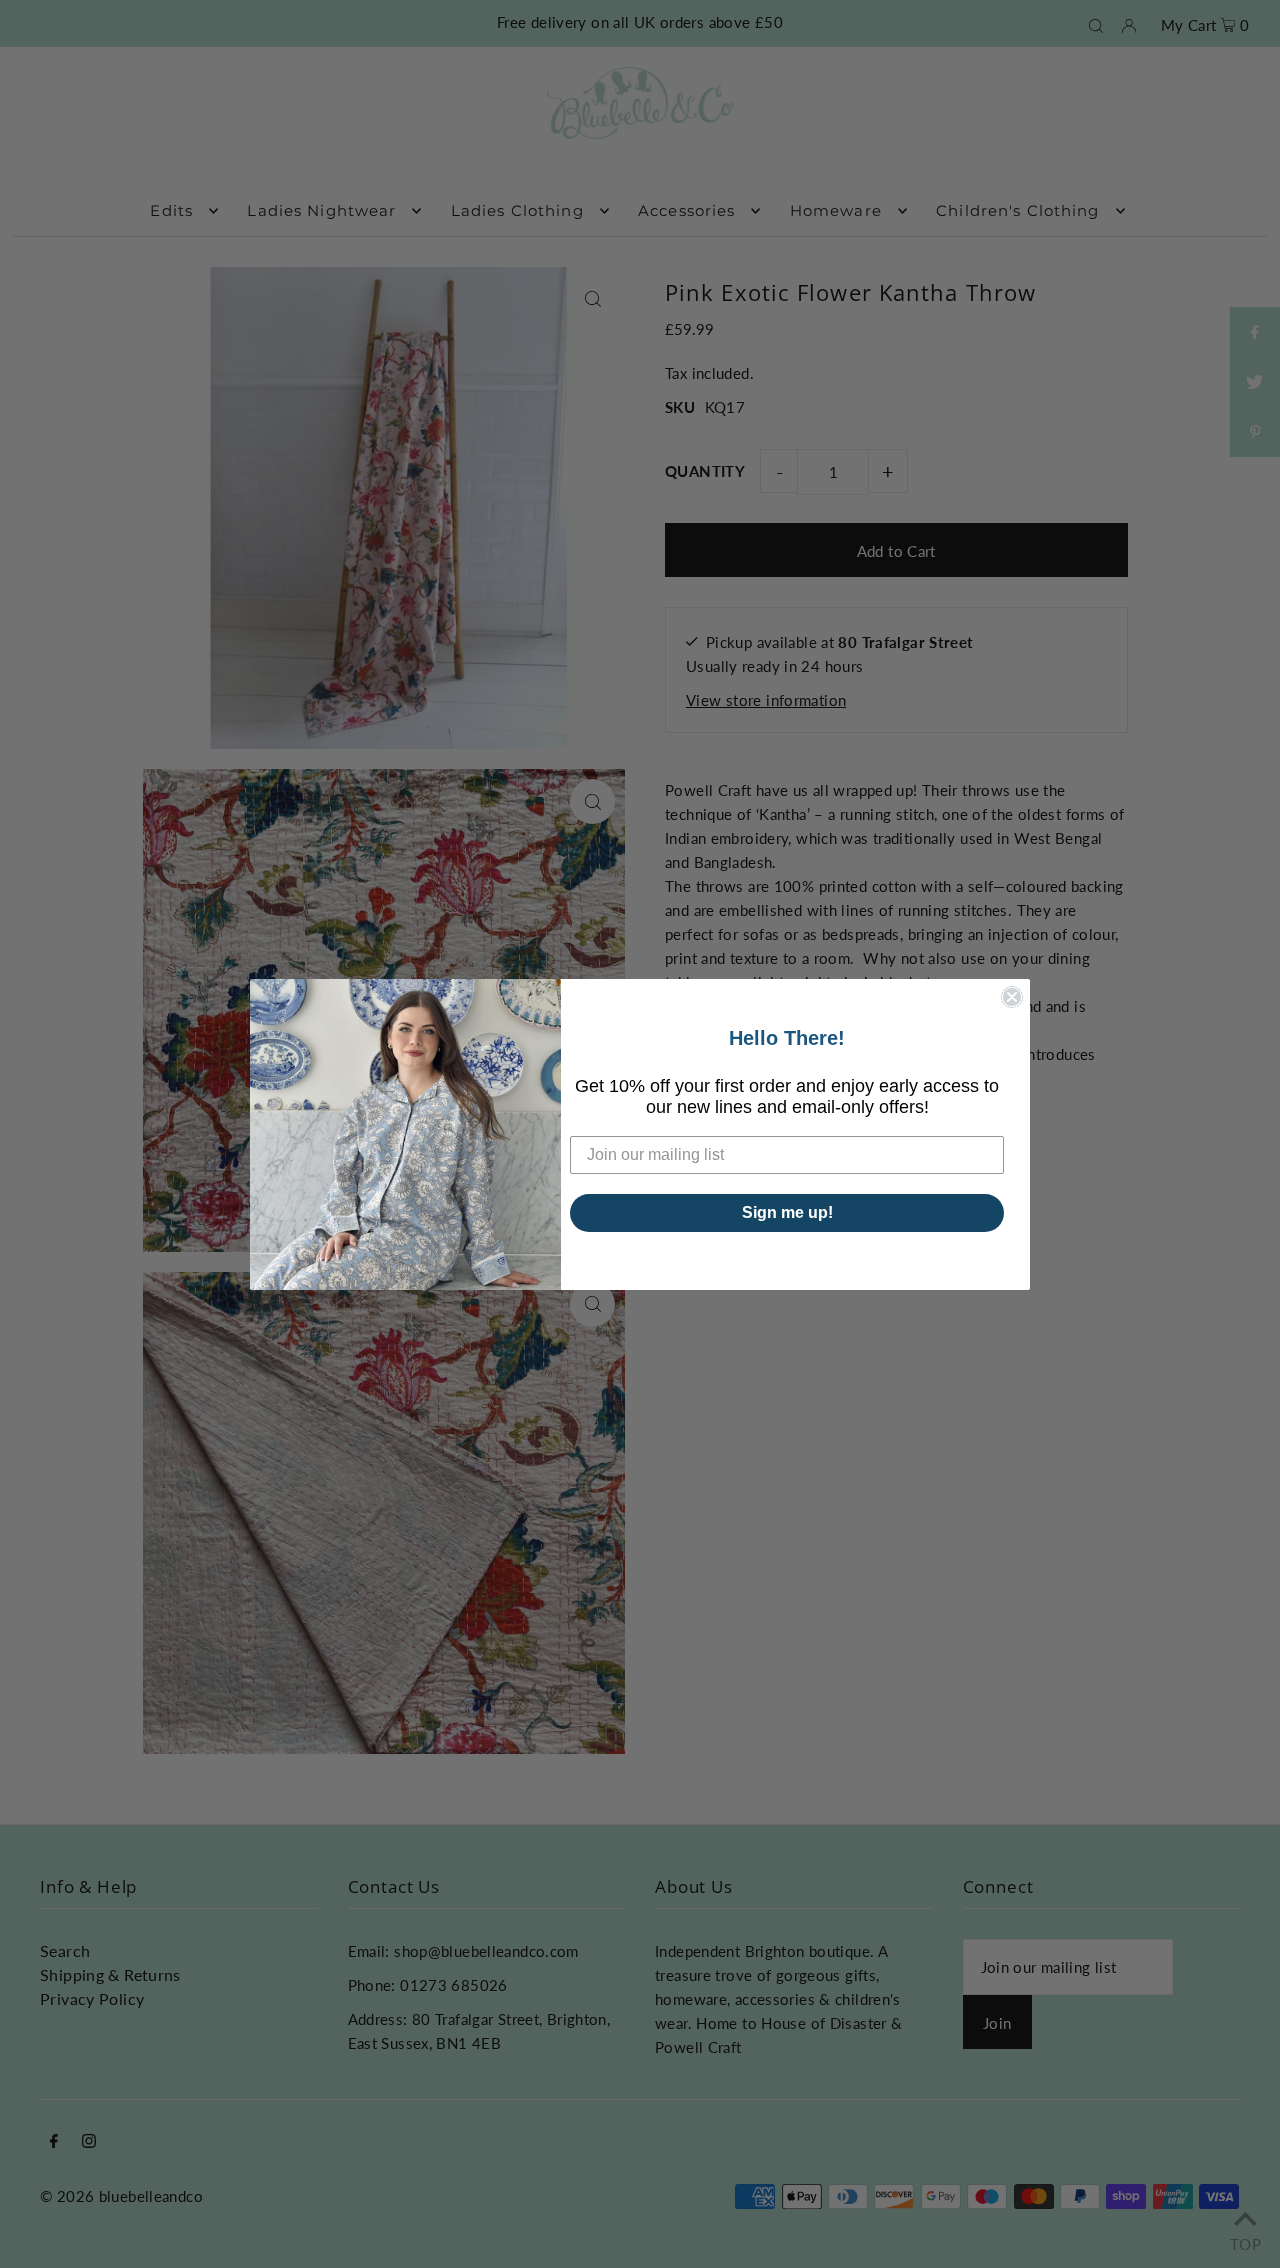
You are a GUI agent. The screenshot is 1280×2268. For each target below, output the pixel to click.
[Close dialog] (1012, 997)
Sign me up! (787, 1212)
